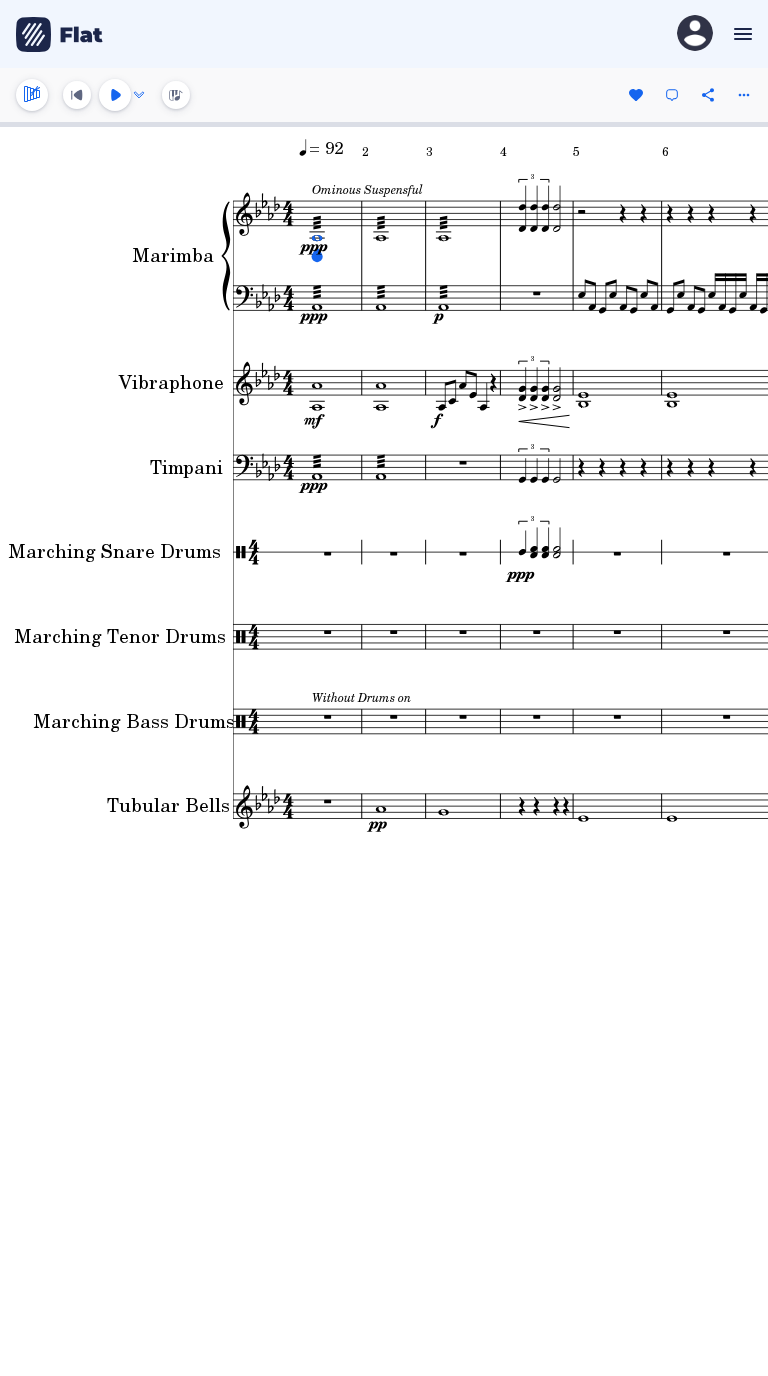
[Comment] (672, 95)
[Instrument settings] (32, 95)
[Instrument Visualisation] (176, 95)
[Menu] (740, 34)
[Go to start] (77, 95)
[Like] (636, 95)
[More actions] (744, 95)
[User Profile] (695, 34)
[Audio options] (139, 95)
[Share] (708, 95)
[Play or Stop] (115, 95)
